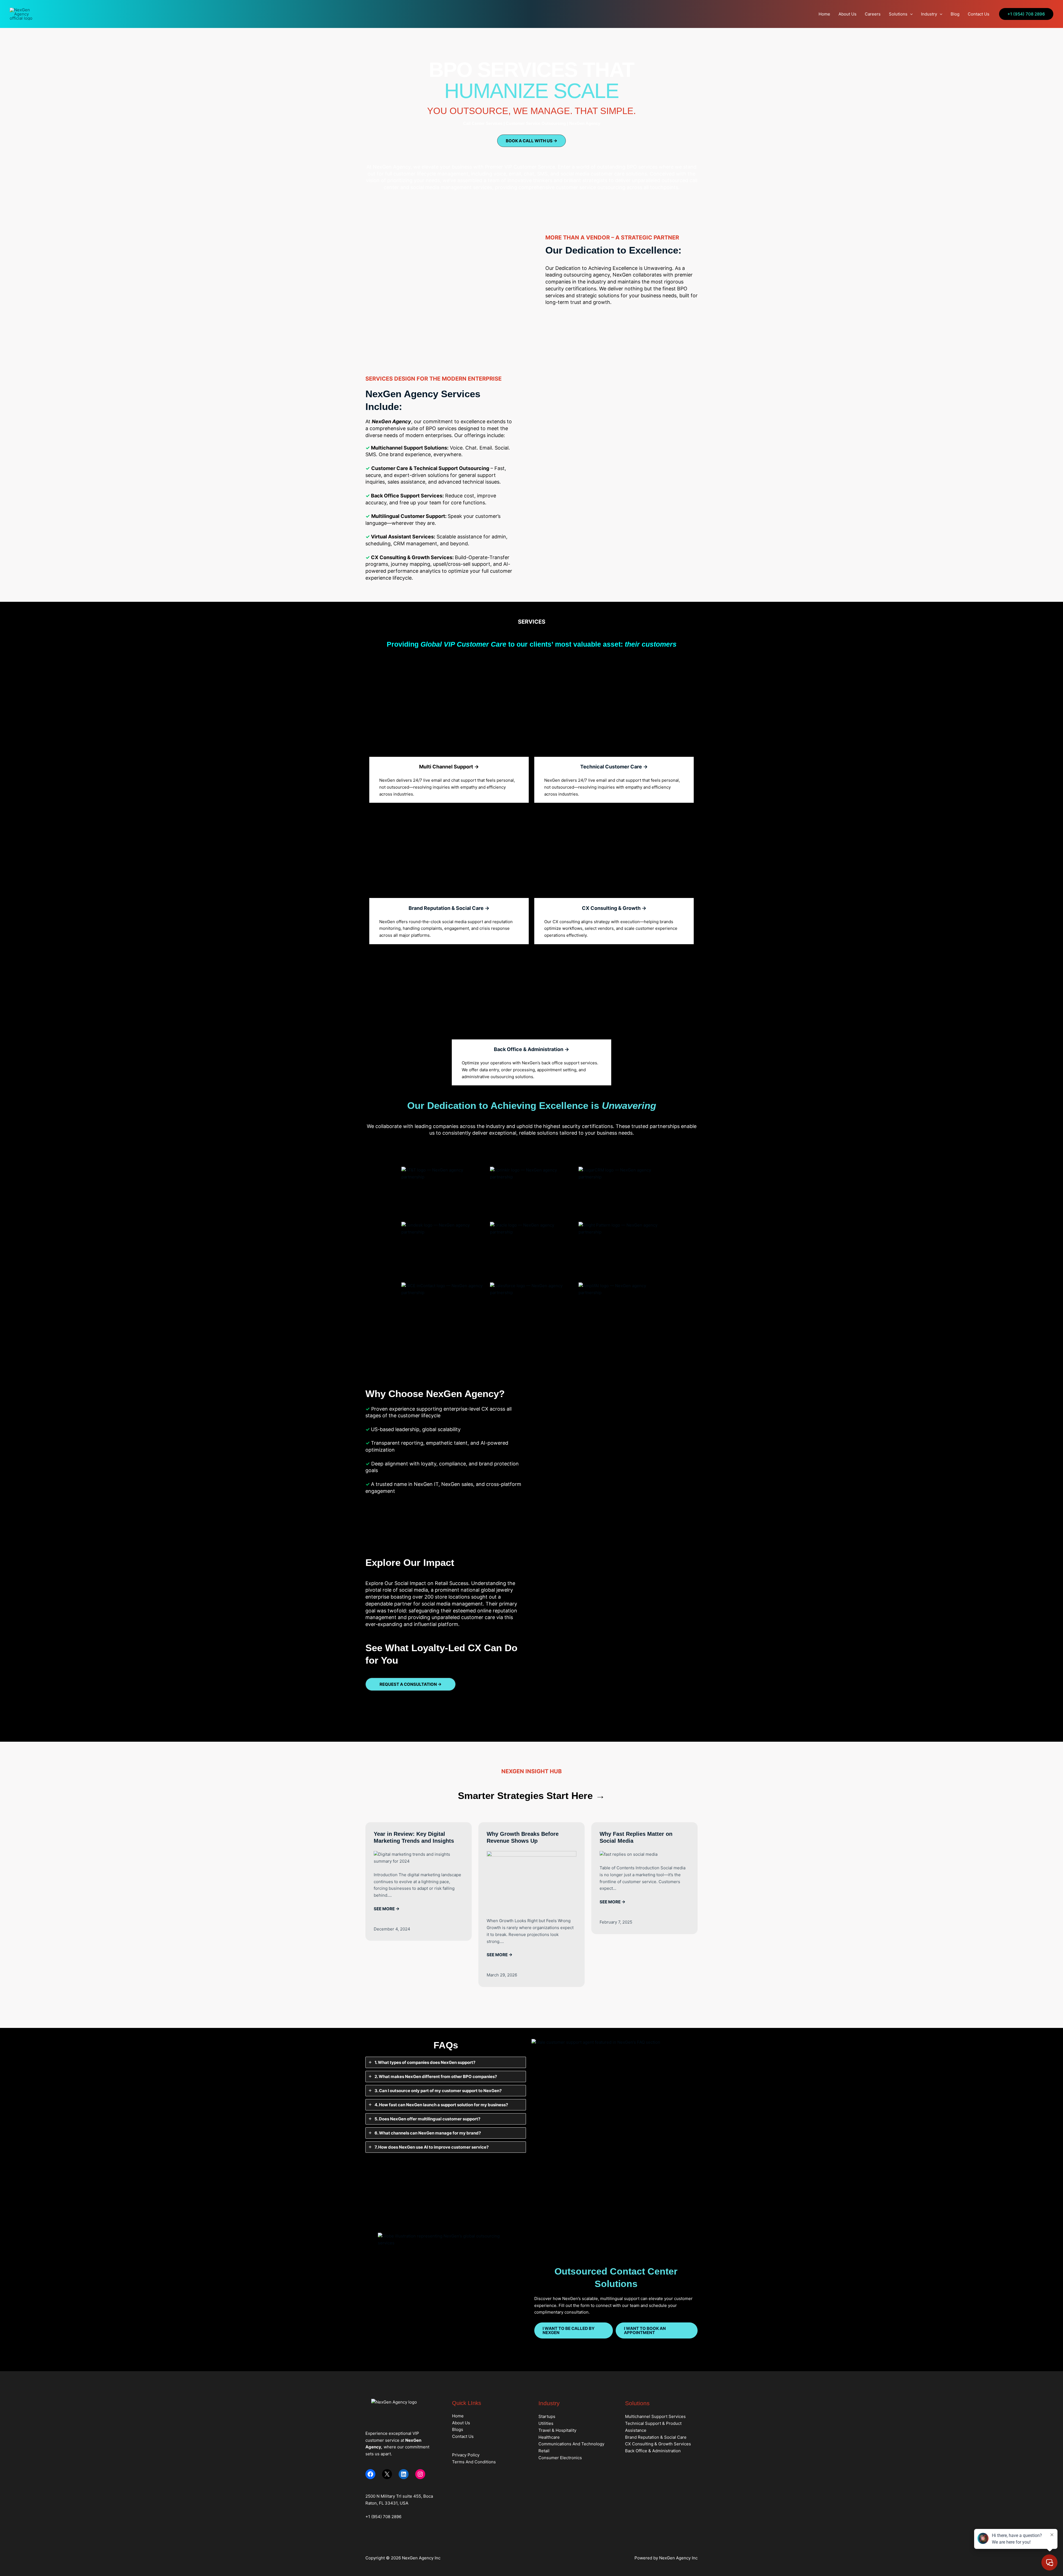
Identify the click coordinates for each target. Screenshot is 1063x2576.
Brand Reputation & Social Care (656, 2437)
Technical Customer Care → (614, 767)
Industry (929, 14)
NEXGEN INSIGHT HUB (531, 1771)
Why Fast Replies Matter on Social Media (636, 1837)
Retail (544, 2451)
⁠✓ (368, 1429)
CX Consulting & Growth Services (658, 2444)
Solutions (898, 14)
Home (824, 14)
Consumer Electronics (560, 2458)
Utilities (546, 2423)
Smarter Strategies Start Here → (531, 1796)
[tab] (446, 2062)
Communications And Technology (571, 2444)
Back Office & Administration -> (531, 1049)
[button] (910, 14)
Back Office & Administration (653, 2451)
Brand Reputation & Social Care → (449, 908)
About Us (847, 14)
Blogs (458, 2429)
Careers (873, 14)
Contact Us (979, 14)
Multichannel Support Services (655, 2416)
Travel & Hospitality (557, 2430)
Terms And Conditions (474, 2462)
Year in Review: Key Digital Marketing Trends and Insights (414, 1837)
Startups (547, 2416)
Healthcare (549, 2437)
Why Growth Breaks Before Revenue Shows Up (523, 1837)
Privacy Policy (466, 2455)
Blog (955, 14)
